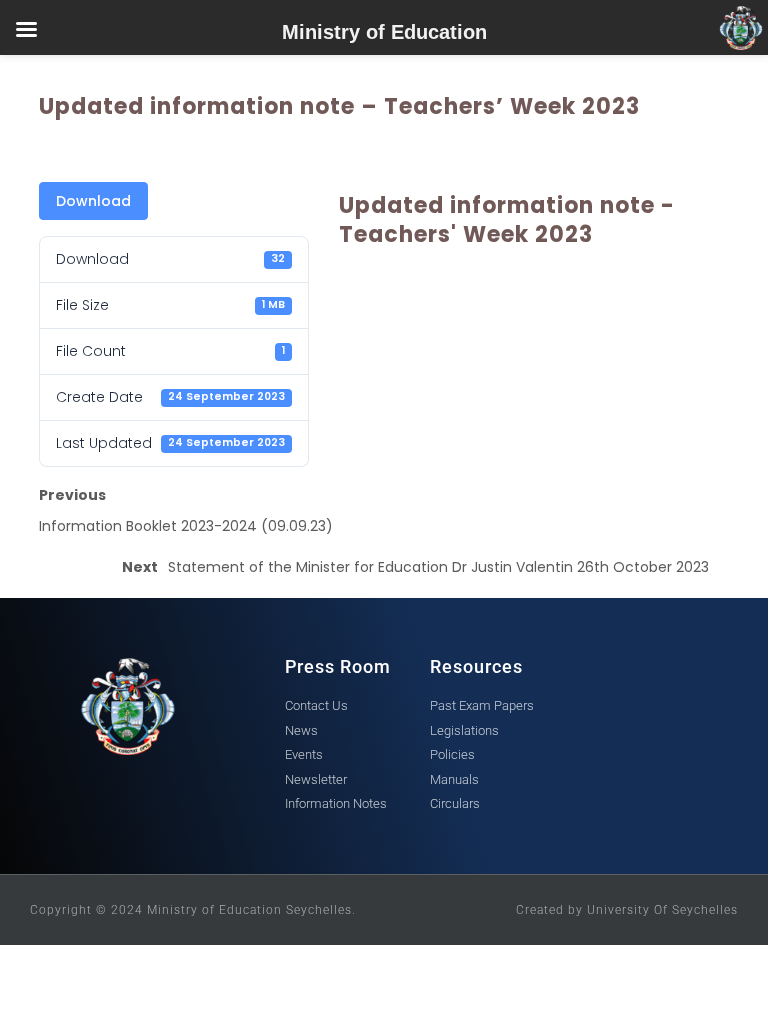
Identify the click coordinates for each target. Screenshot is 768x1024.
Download (93, 201)
